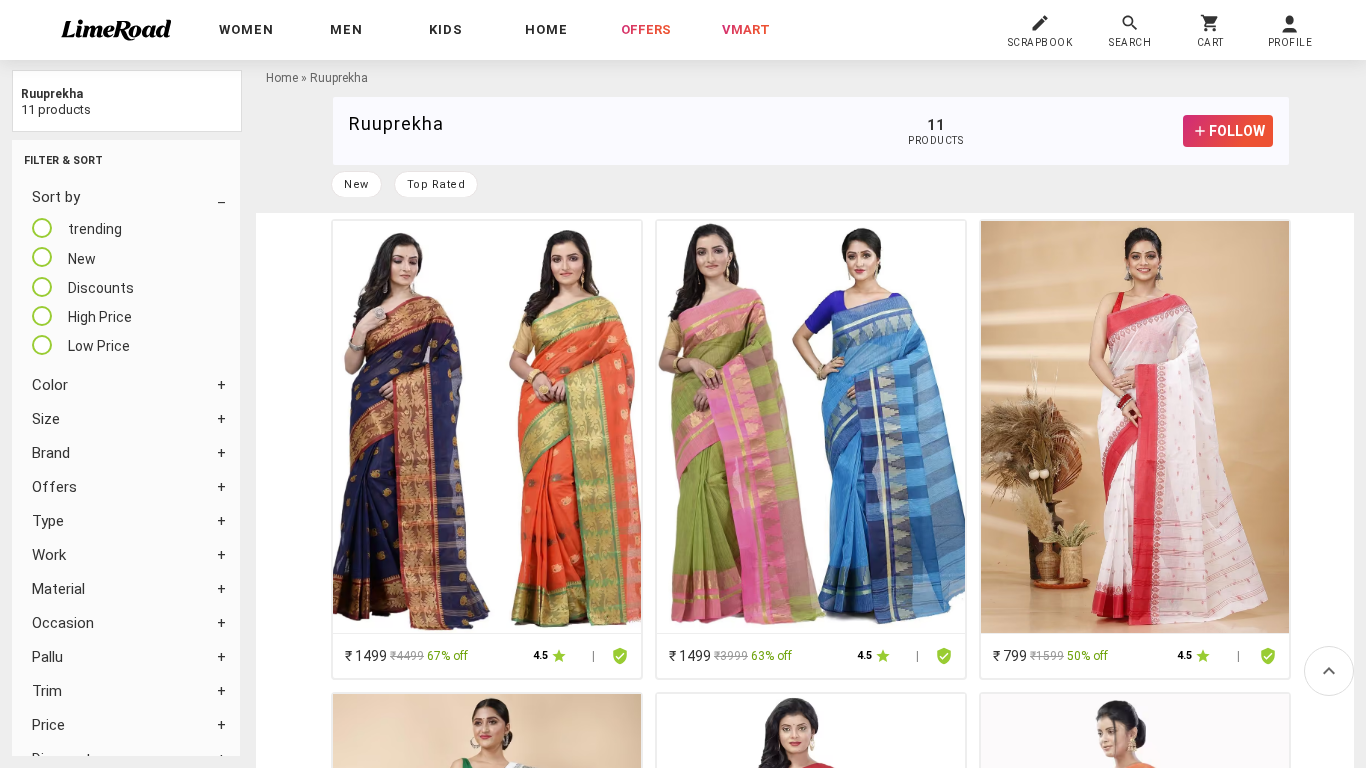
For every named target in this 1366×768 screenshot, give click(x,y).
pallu (47, 657)
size (46, 419)
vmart (746, 29)
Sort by (56, 197)
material (58, 589)
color (50, 385)
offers (646, 29)
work (49, 555)
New (356, 184)
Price (48, 725)
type (48, 521)
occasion (63, 623)
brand (51, 453)
